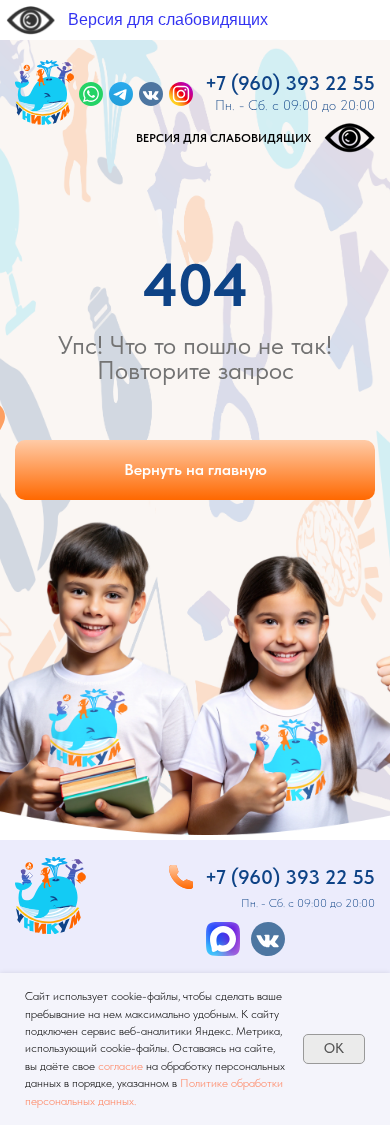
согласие (120, 1066)
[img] (44, 92)
